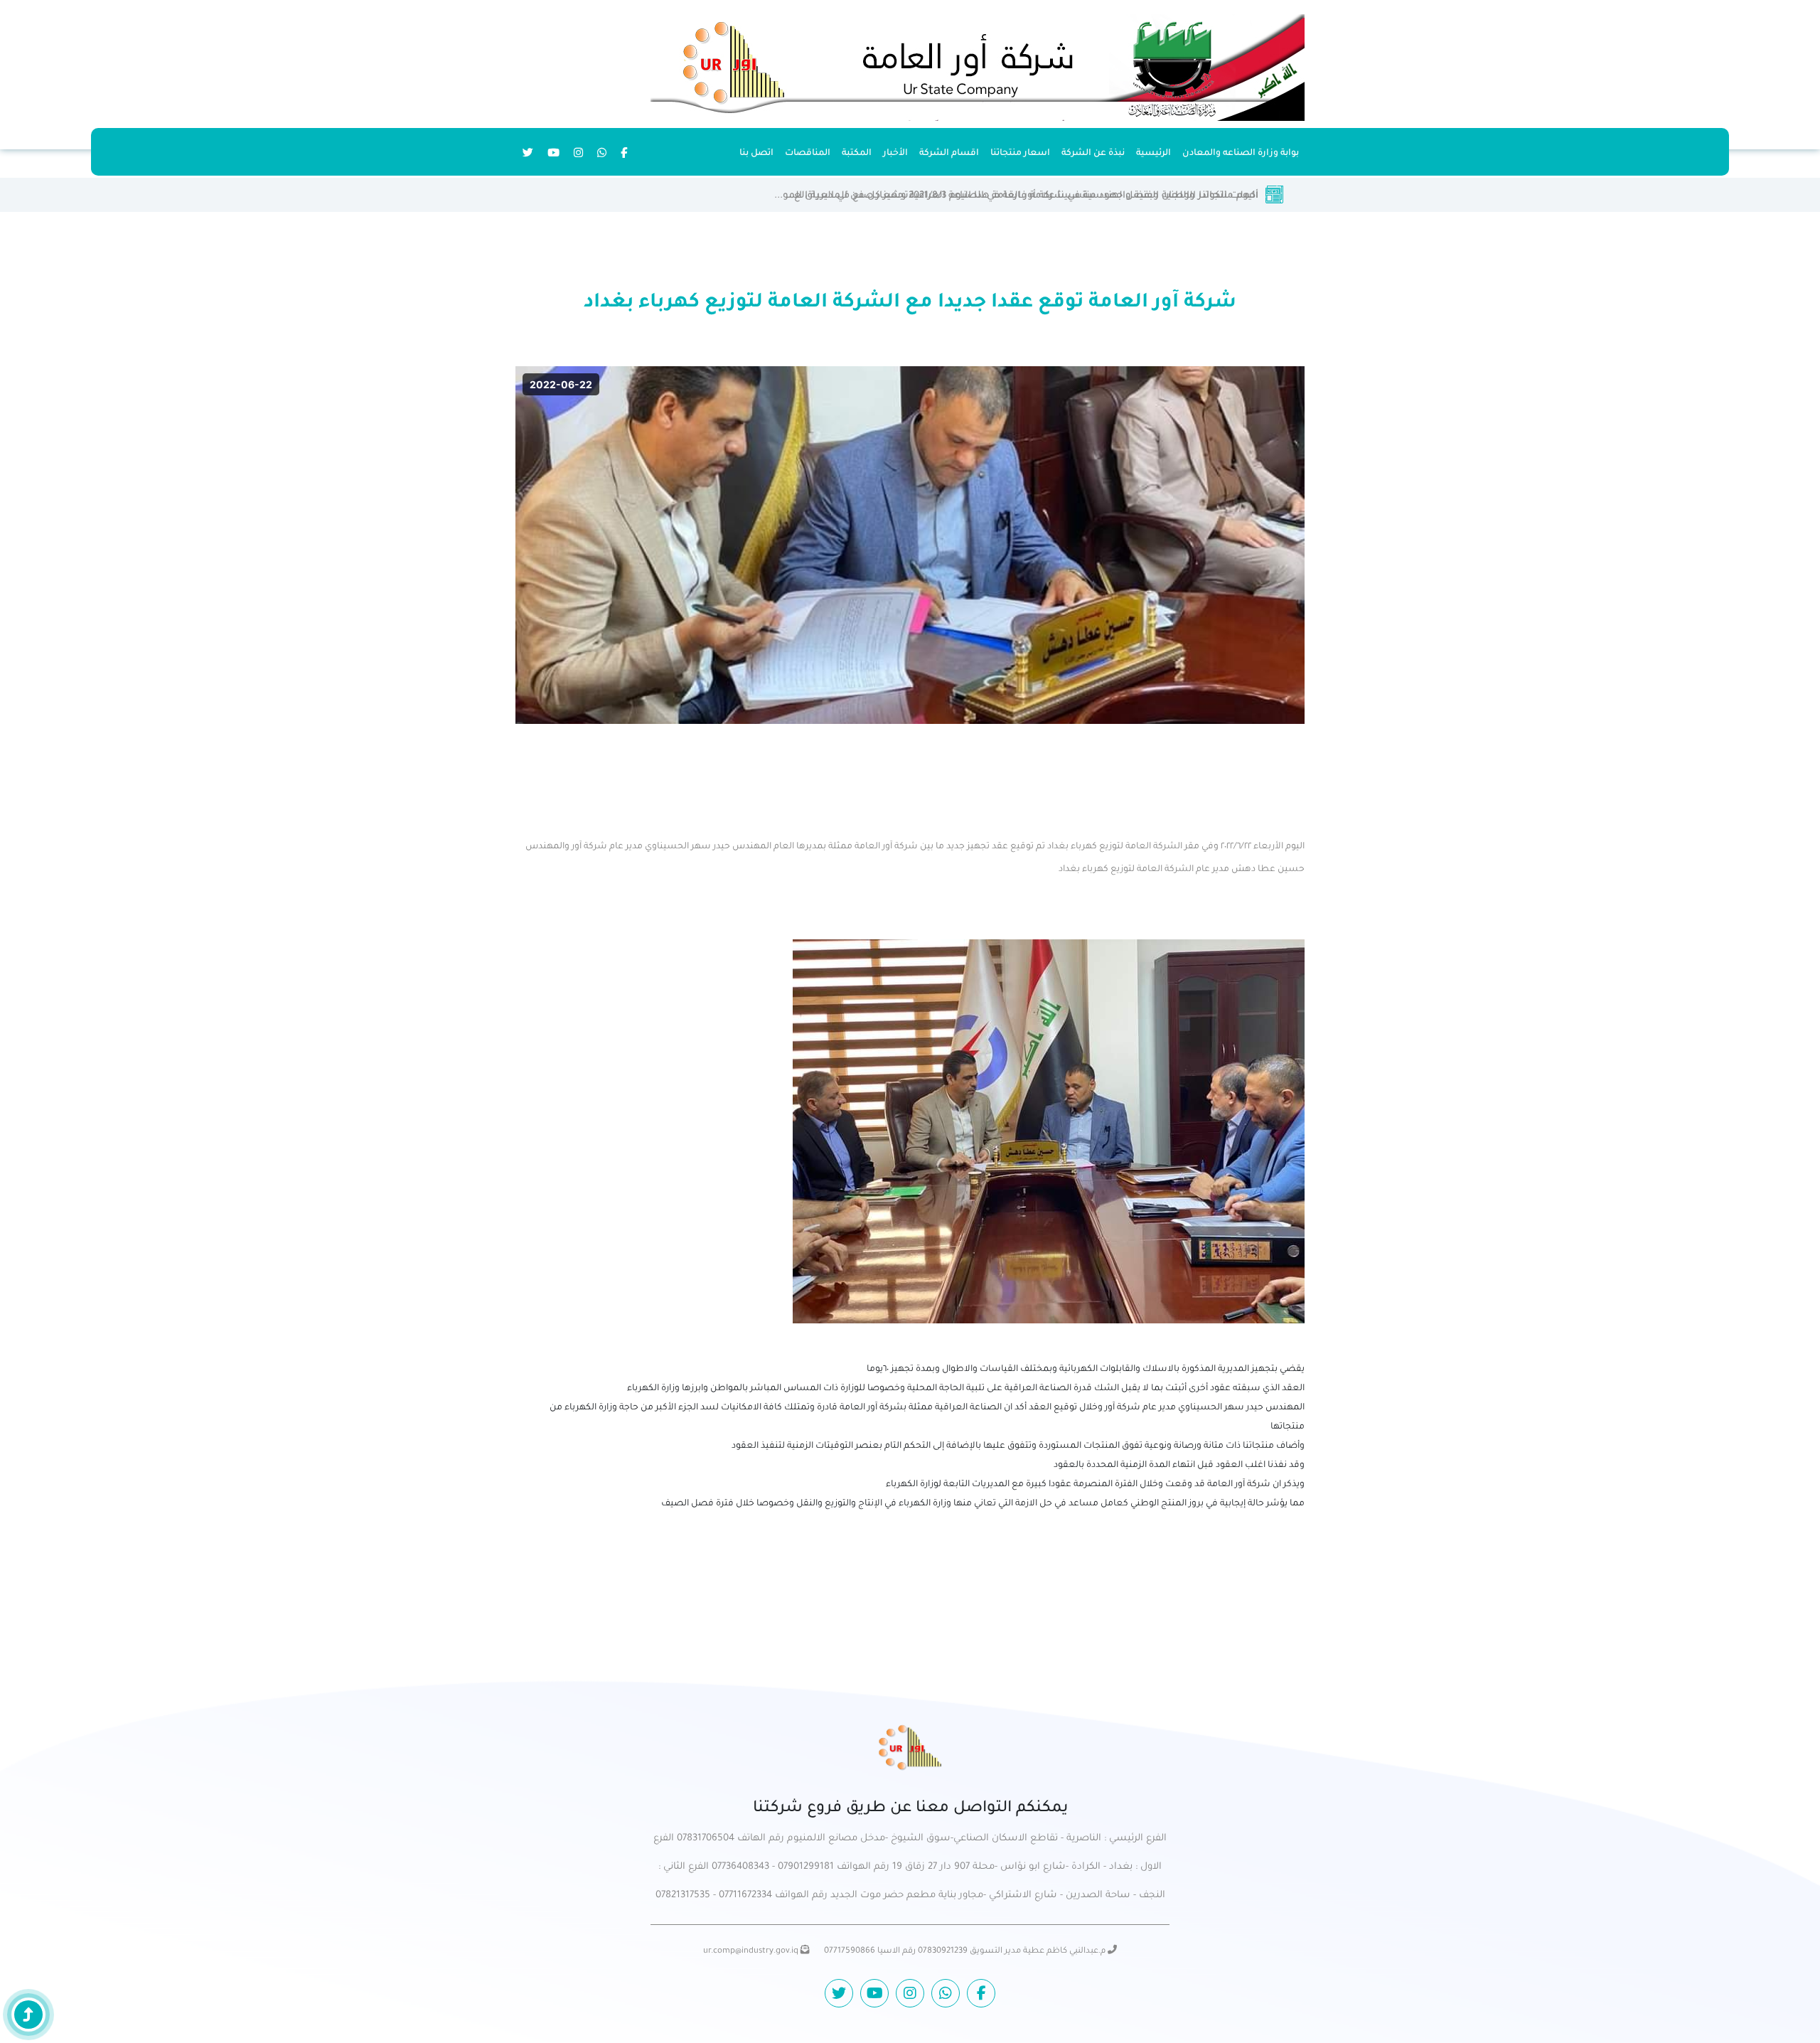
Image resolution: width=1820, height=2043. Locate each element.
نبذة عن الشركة (1093, 154)
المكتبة (857, 154)
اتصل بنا (756, 154)
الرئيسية (1153, 154)
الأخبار (895, 154)
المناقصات (808, 154)
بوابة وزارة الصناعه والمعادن (1241, 154)
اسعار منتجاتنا (1020, 154)
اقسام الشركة (949, 154)
